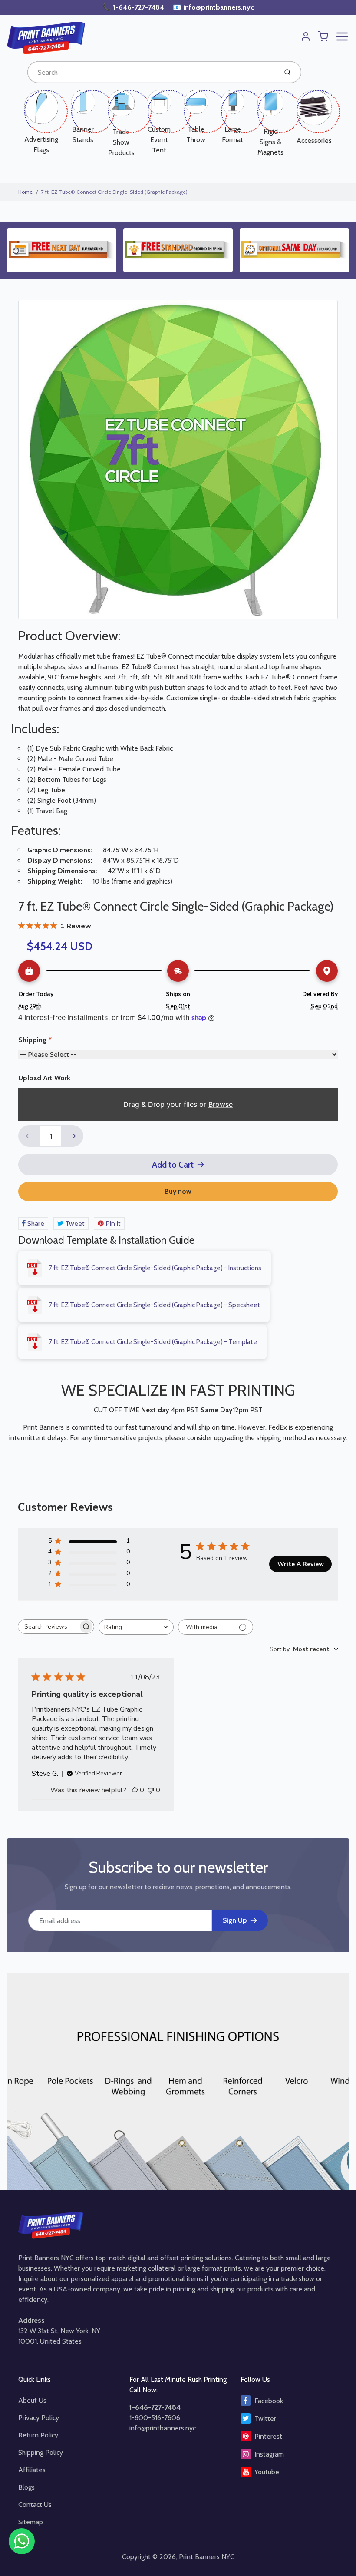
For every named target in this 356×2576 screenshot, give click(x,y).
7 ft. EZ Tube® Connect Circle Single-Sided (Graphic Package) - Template (153, 1342)
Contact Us (35, 2505)
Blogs (26, 2487)
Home (25, 192)
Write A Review (301, 1564)
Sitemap (31, 2522)
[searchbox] (48, 1627)
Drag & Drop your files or (178, 1104)
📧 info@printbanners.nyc (213, 7)
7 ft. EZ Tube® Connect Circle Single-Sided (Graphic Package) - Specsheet (154, 1305)
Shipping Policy (41, 2452)
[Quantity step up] (73, 1136)
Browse (221, 1104)
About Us (32, 2400)
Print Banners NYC (207, 2557)
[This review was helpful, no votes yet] (135, 1790)
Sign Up (235, 1920)
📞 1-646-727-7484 (134, 7)
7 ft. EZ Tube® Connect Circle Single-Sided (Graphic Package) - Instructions (155, 1268)
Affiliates (32, 2470)
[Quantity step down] (29, 1136)
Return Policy (38, 2435)
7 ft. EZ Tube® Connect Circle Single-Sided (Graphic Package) (114, 192)
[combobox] (151, 72)
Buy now (178, 1191)
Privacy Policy (39, 2418)
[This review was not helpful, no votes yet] (151, 1790)
